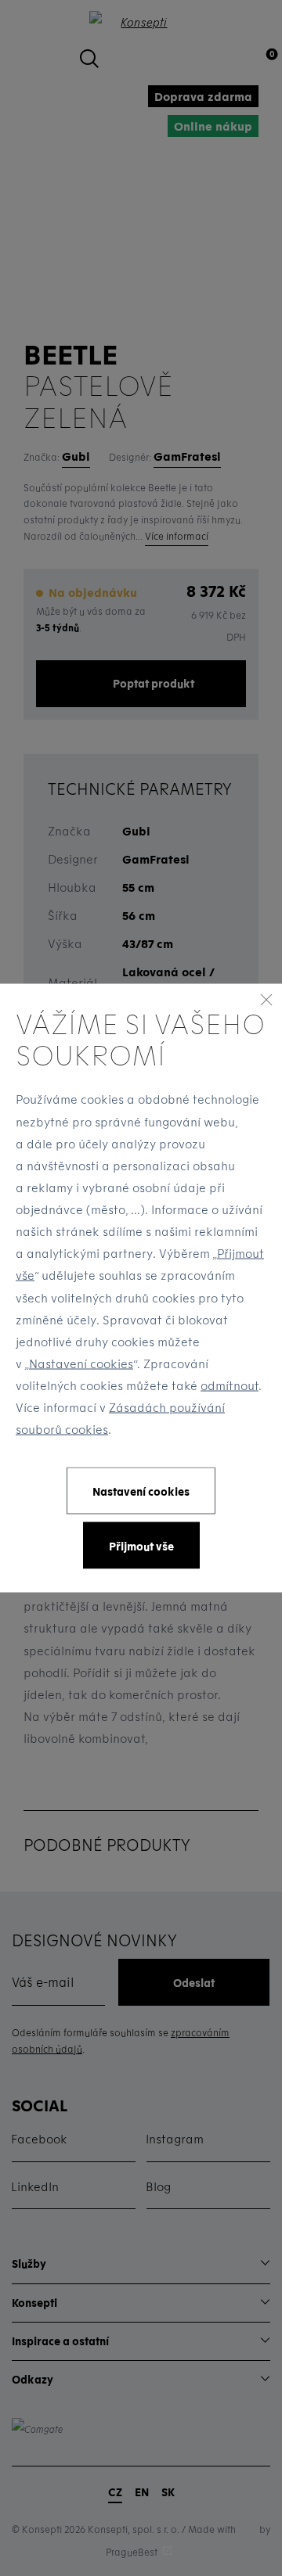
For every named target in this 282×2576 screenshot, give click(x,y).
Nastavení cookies (81, 1363)
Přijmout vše (141, 1545)
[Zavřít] (266, 999)
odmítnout (230, 1385)
